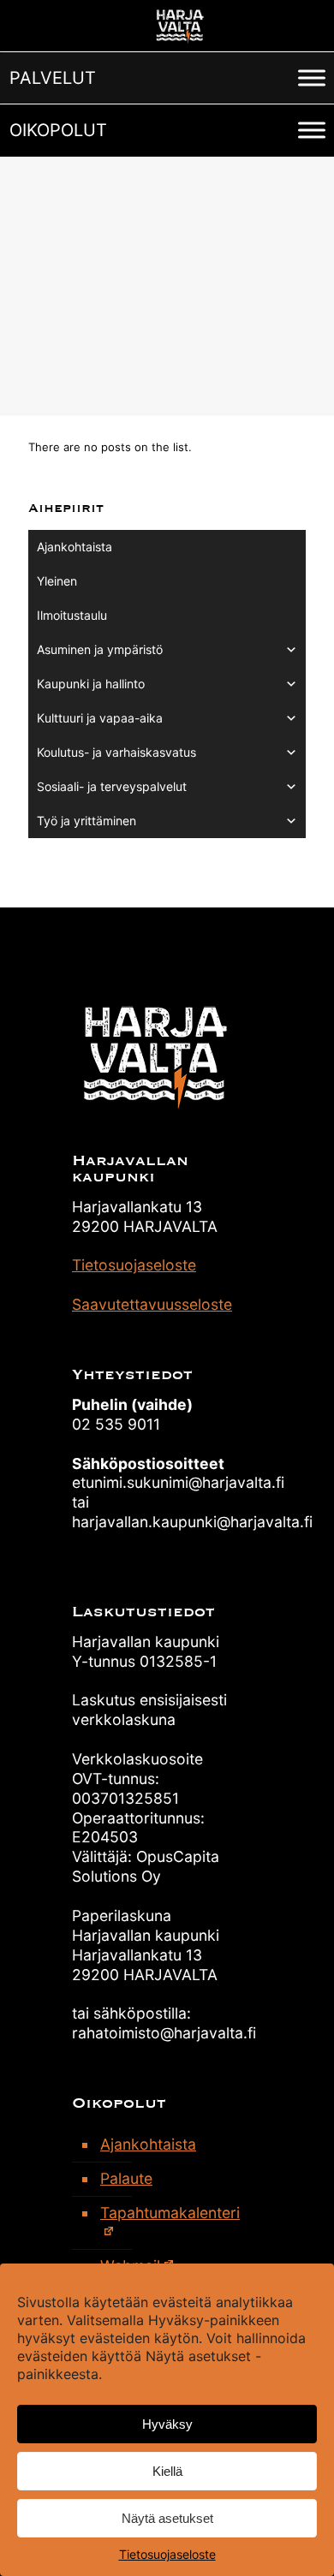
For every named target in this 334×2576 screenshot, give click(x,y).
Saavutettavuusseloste (152, 1304)
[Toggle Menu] (312, 77)
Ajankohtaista (75, 547)
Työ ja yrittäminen (86, 821)
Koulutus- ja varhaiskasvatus (116, 752)
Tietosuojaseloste (167, 2554)
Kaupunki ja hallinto (91, 684)
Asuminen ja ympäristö (100, 649)
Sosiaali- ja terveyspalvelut (112, 786)
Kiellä (167, 2471)
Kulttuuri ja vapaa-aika (100, 718)
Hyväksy (167, 2424)
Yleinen (57, 581)
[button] (53, 78)
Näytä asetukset (167, 2518)
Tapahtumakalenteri (170, 2213)
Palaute (126, 2178)
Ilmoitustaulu (72, 615)
